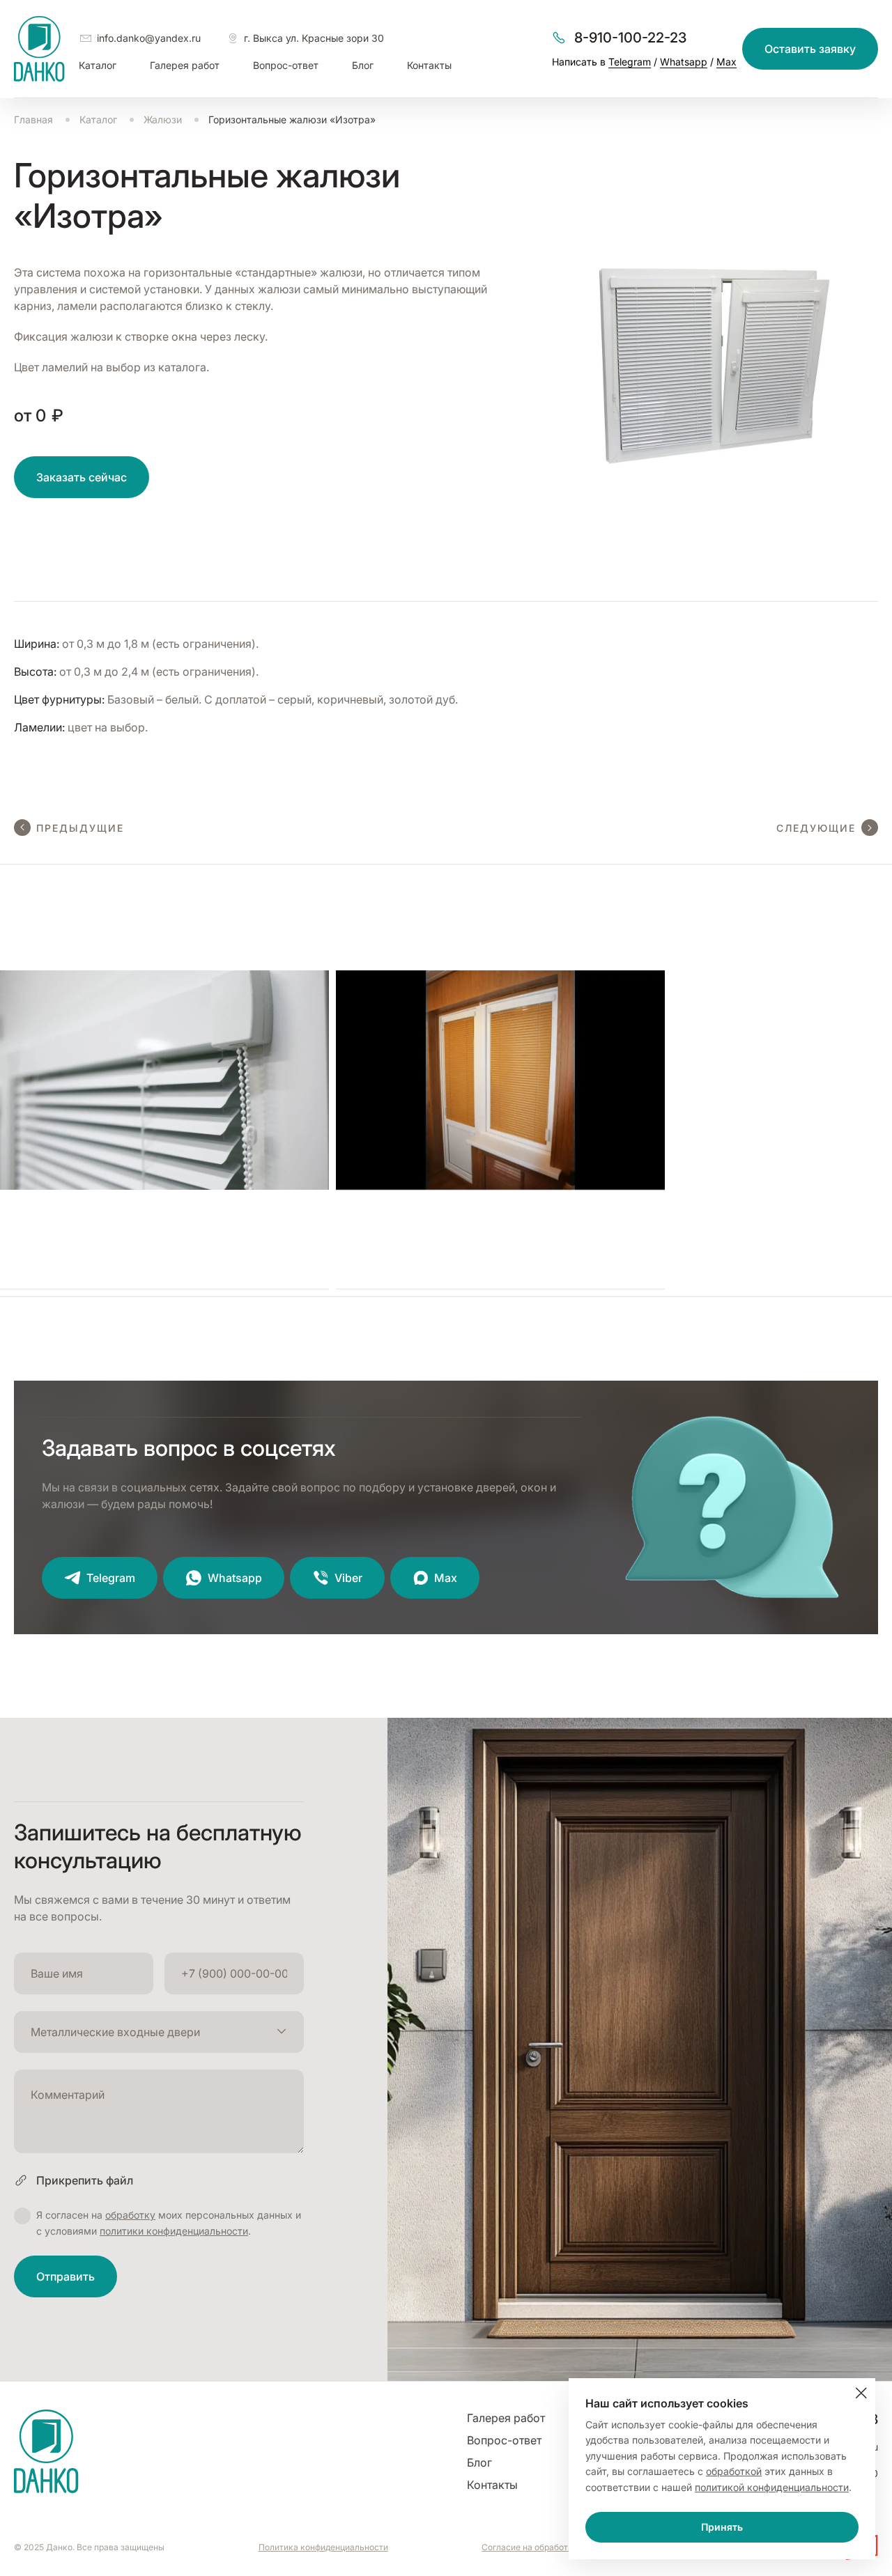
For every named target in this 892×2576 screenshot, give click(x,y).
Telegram (630, 62)
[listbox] (159, 2032)
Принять (722, 2527)
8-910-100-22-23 (630, 38)
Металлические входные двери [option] (115, 2032)
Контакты (429, 65)
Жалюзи (163, 119)
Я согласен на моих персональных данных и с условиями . (169, 2222)
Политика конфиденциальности (323, 2547)
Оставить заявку (810, 49)
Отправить (66, 2276)
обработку (130, 2215)
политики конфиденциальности (174, 2231)
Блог (363, 65)
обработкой (734, 2471)
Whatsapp (684, 62)
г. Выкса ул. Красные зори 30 (314, 38)
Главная (33, 119)
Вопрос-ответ (286, 65)
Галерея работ (185, 65)
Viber (348, 1578)
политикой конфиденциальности (772, 2487)
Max (726, 62)
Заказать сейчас (82, 477)
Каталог (98, 65)
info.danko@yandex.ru (149, 38)
